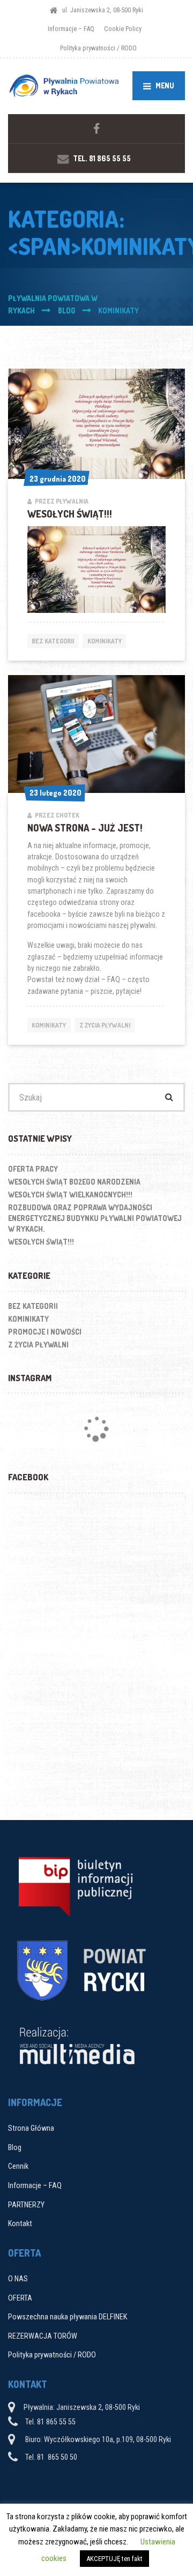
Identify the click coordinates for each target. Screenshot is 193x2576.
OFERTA (20, 2298)
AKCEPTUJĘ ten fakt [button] (114, 2559)
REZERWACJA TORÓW (43, 2336)
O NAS (18, 2279)
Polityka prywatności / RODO (98, 48)
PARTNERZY (26, 2205)
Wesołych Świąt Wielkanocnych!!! (70, 1195)
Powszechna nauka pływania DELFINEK (68, 2317)
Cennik (18, 2166)
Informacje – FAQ (71, 29)
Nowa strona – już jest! (85, 828)
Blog (15, 2147)
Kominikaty (105, 641)
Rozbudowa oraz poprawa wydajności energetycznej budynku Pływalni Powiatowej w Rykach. (95, 1218)
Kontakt (20, 2223)
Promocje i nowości (45, 1332)
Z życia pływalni (105, 1025)
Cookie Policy (123, 29)
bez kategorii (53, 641)
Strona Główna (31, 2128)
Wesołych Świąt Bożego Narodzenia (74, 1182)
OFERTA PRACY (33, 1169)
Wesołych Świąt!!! (70, 514)
